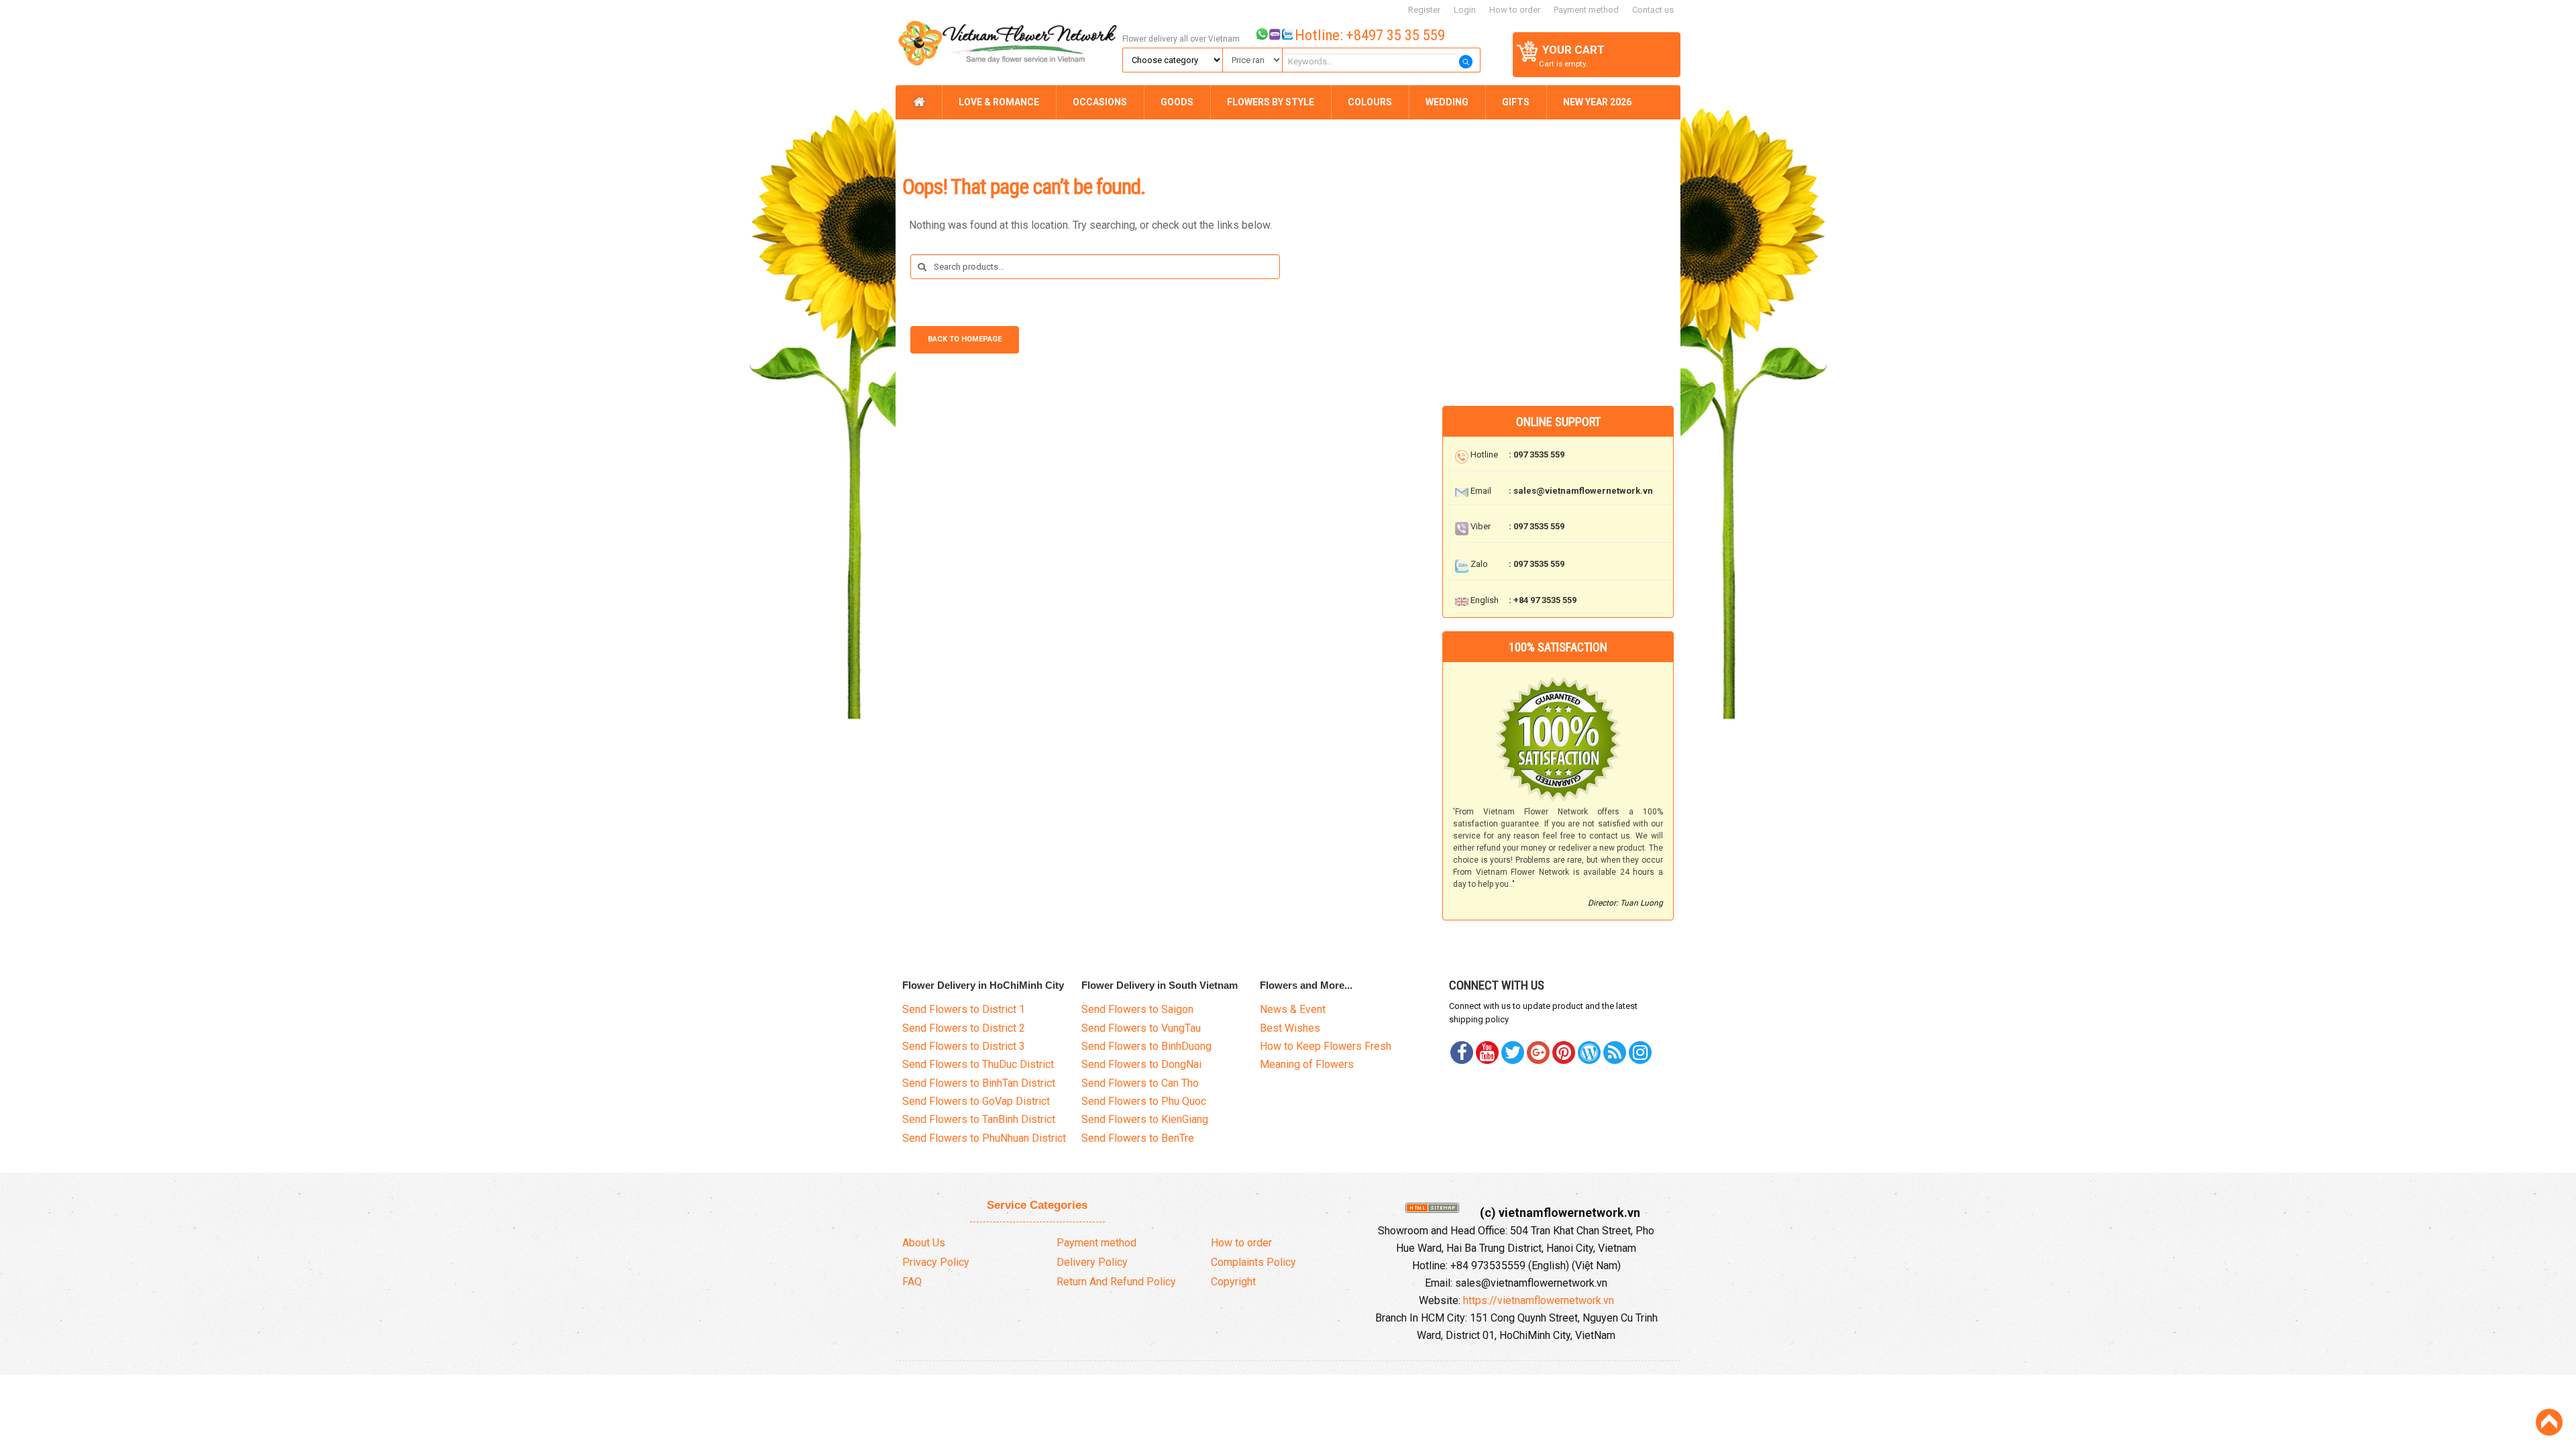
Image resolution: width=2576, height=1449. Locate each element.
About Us (924, 1243)
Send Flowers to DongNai (1141, 1064)
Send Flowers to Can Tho (1140, 1083)
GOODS (1177, 102)
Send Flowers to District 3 (964, 1046)
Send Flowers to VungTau (1141, 1028)
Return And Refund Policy (1116, 1282)
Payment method (1586, 10)
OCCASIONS (1100, 102)
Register (1424, 10)
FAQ (912, 1282)
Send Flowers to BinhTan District (979, 1083)
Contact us (1653, 10)
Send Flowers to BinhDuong (1146, 1046)
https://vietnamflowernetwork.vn (1539, 1300)
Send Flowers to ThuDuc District (978, 1064)
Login (1465, 10)
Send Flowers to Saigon (1137, 1009)
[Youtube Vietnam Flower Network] (1487, 1053)
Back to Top (2549, 1422)
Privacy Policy (936, 1262)
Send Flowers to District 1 (964, 1009)
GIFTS (1516, 102)
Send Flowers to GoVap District (976, 1101)
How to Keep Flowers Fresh (1326, 1046)
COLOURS (1370, 102)
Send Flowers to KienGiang (1145, 1119)
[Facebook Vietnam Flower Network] (1462, 1053)
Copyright (1233, 1282)
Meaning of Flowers (1307, 1064)
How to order (1515, 10)
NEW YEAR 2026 (1597, 102)
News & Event (1293, 1009)
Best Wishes (1290, 1028)
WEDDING (1447, 102)
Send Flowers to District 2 (964, 1028)
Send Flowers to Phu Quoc (1144, 1101)
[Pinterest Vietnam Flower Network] (1513, 1053)
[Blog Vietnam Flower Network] (1589, 1053)
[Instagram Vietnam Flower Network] (1640, 1053)
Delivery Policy (1092, 1262)
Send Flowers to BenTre (1138, 1138)
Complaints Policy (1253, 1262)
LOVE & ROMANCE (999, 102)
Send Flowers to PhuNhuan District (984, 1138)
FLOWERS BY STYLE (1271, 102)
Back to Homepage (965, 339)
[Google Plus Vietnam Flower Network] (1538, 1053)
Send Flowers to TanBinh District (979, 1119)
